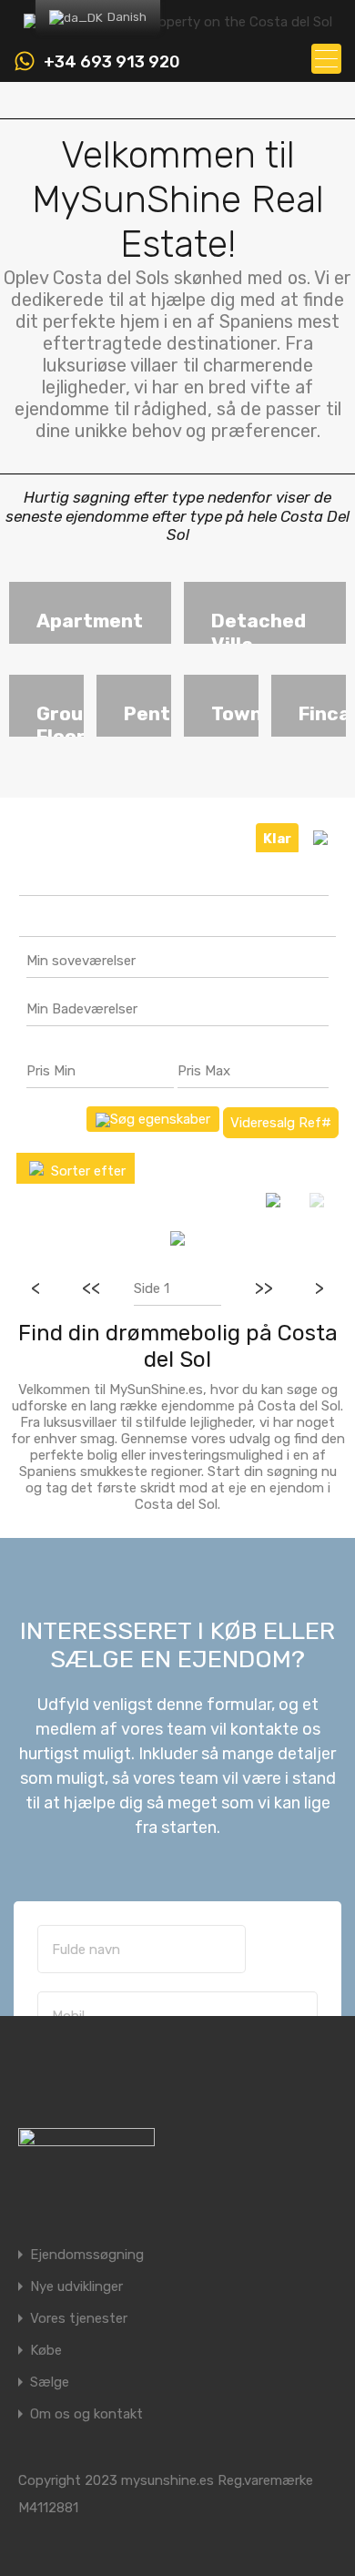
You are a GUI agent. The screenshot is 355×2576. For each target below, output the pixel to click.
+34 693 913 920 (112, 62)
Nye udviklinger (76, 2287)
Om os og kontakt (86, 2414)
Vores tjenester (79, 2319)
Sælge (50, 2383)
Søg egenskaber (160, 1119)
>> (264, 1288)
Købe (46, 2351)
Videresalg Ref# (281, 1123)
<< (91, 1288)
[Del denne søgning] (320, 838)
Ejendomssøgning (87, 2255)
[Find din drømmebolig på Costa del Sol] (178, 22)
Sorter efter (86, 1171)
